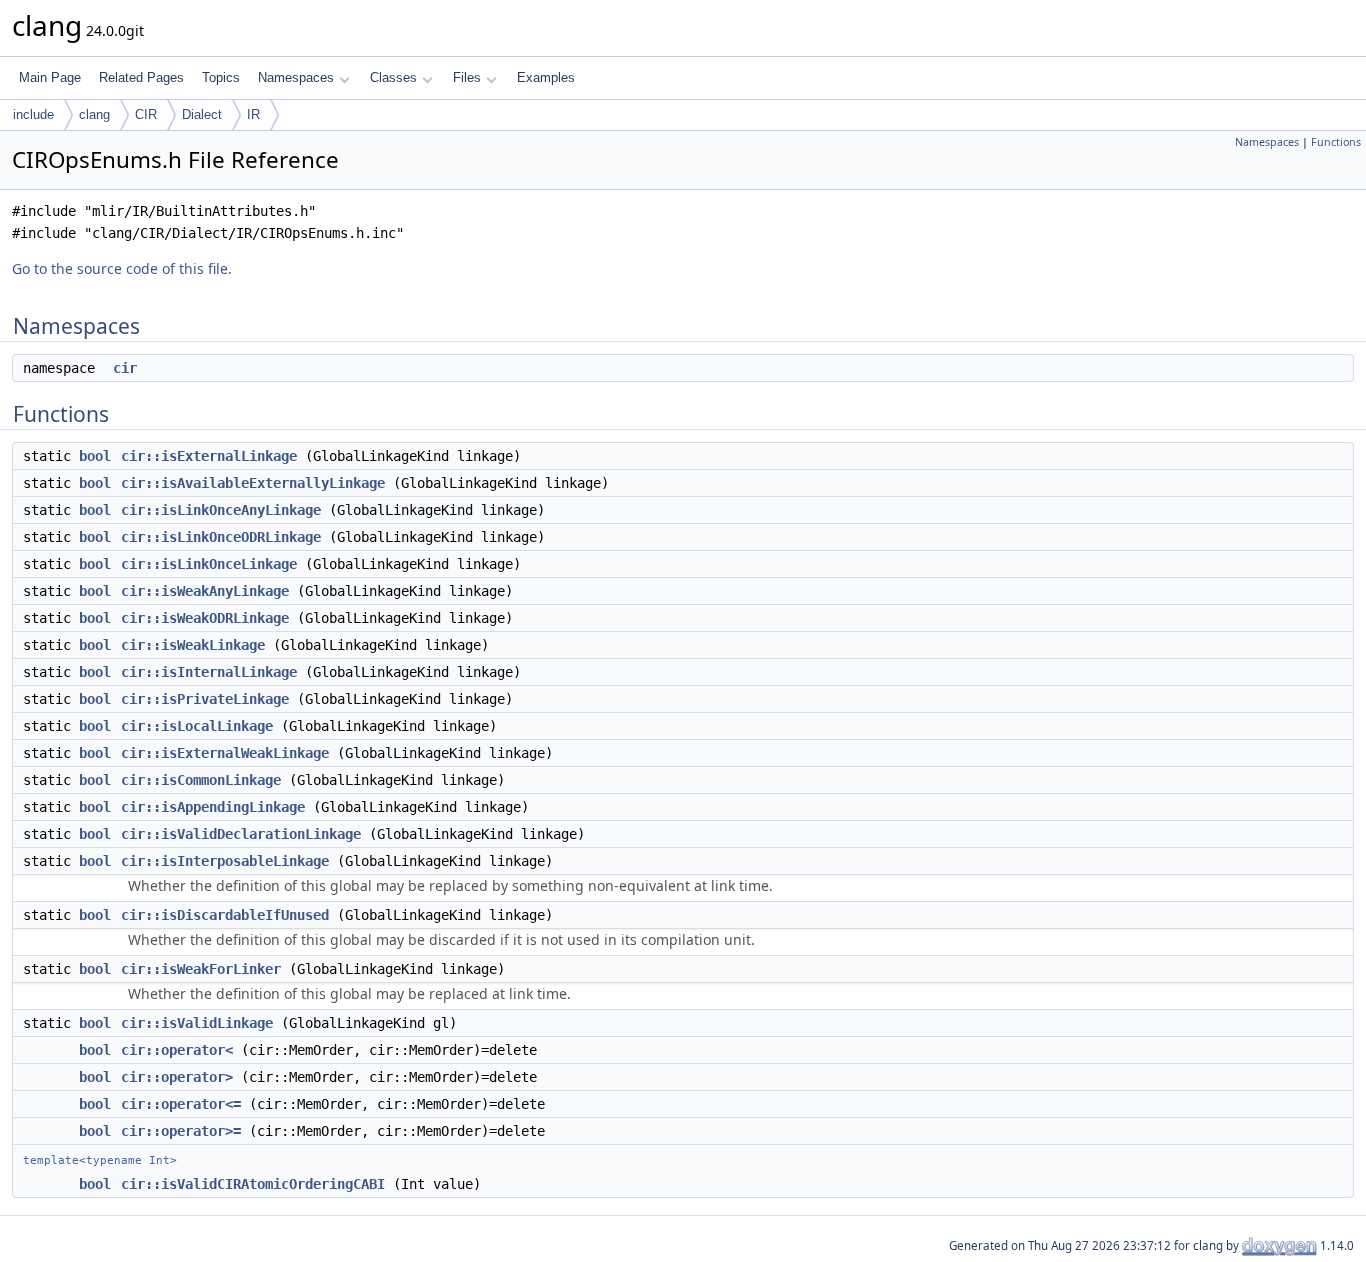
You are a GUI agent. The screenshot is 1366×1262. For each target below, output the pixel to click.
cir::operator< (177, 1050)
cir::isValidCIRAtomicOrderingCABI (253, 1184)
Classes (393, 77)
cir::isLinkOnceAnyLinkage (221, 510)
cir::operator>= (181, 1131)
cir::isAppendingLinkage (213, 807)
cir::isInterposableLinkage (225, 861)
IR (253, 114)
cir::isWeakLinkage (193, 645)
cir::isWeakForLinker (201, 969)
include (33, 114)
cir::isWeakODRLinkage (205, 618)
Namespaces (296, 77)
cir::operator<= (181, 1104)
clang (94, 114)
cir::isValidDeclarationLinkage (241, 834)
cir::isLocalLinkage (197, 726)
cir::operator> (177, 1077)
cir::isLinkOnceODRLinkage (221, 537)
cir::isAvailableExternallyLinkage (253, 483)
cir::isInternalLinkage (209, 672)
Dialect (202, 114)
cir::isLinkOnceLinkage (209, 564)
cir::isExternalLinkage (209, 456)
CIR (146, 114)
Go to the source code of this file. (122, 268)
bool (95, 456)
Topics (221, 77)
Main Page (50, 77)
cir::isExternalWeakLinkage (225, 753)
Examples (546, 77)
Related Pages (141, 77)
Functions (1336, 142)
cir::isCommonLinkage (201, 780)
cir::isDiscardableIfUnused (225, 915)
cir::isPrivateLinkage (205, 699)
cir (125, 368)
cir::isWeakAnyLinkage (205, 591)
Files (467, 77)
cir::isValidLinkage (197, 1023)
